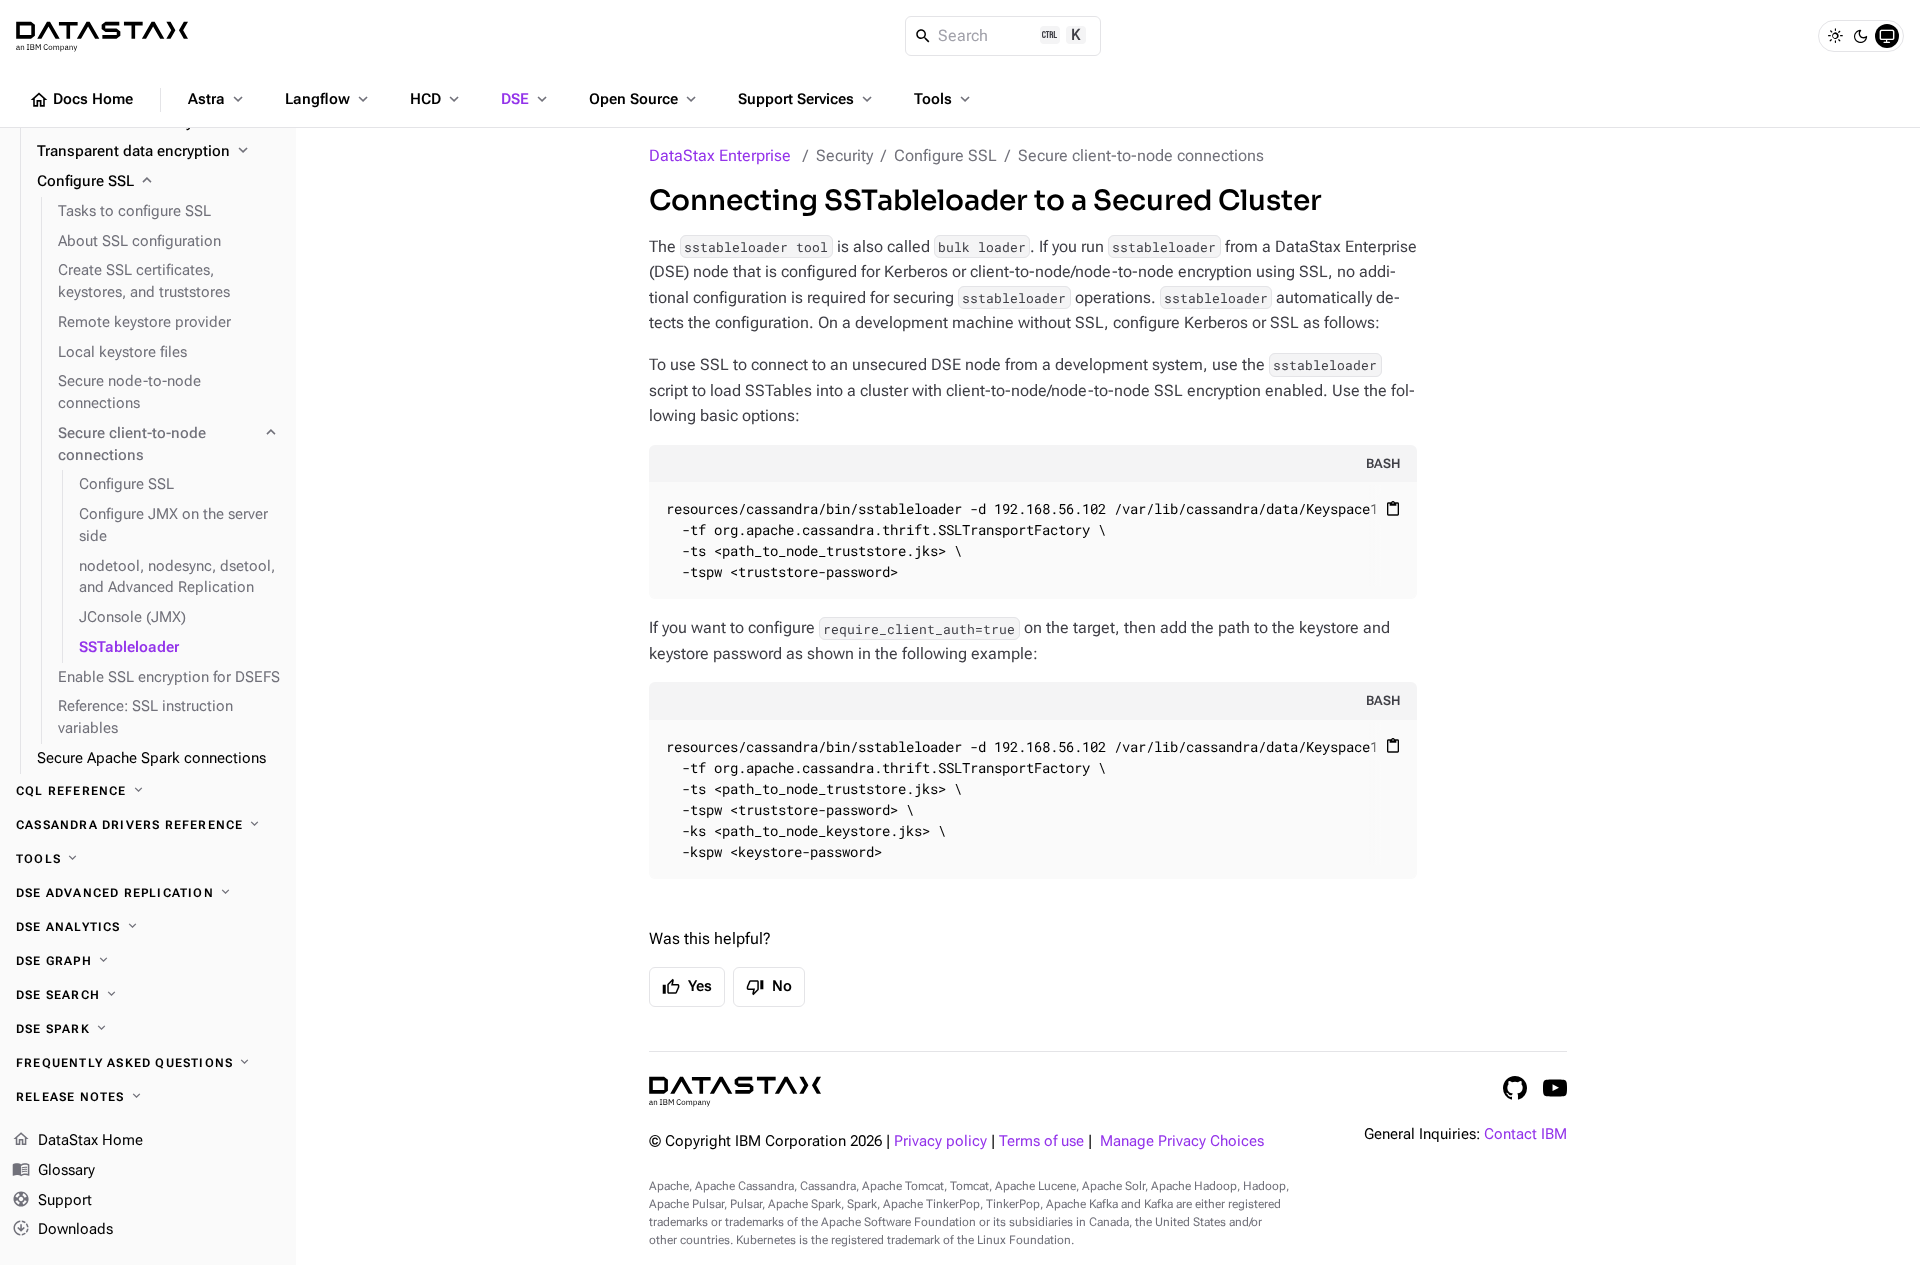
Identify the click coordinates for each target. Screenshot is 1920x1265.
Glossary (53, 1168)
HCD (436, 99)
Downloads (62, 1228)
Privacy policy (940, 1141)
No (769, 987)
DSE (526, 99)
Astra (217, 99)
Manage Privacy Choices (1182, 1141)
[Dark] (1861, 36)
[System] (1887, 36)
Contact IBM (1525, 1134)
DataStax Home (77, 1139)
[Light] (1835, 36)
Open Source (644, 99)
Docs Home (81, 100)
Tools (944, 99)
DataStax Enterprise (720, 155)
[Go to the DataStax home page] (735, 1091)
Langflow (328, 99)
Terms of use (1041, 1141)
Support (52, 1198)
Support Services (807, 99)
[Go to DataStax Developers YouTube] (1555, 1088)
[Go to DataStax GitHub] (1515, 1088)
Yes (687, 987)
